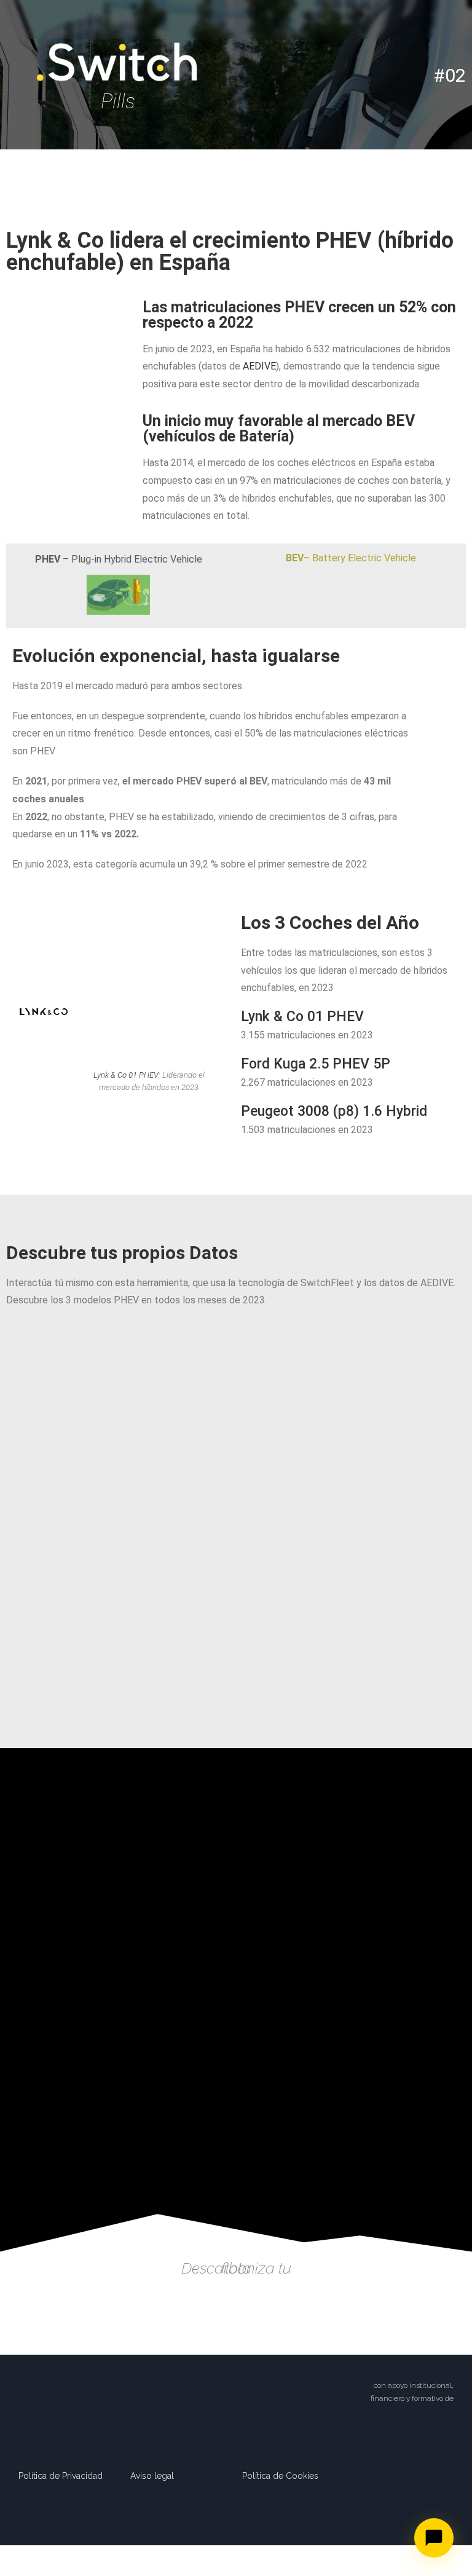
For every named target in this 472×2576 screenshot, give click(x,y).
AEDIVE (259, 366)
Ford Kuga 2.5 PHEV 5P (316, 1064)
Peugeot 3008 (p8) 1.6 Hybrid (334, 1111)
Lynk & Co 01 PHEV (126, 1075)
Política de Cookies (280, 2476)
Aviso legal (152, 2476)
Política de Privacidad (61, 2476)
